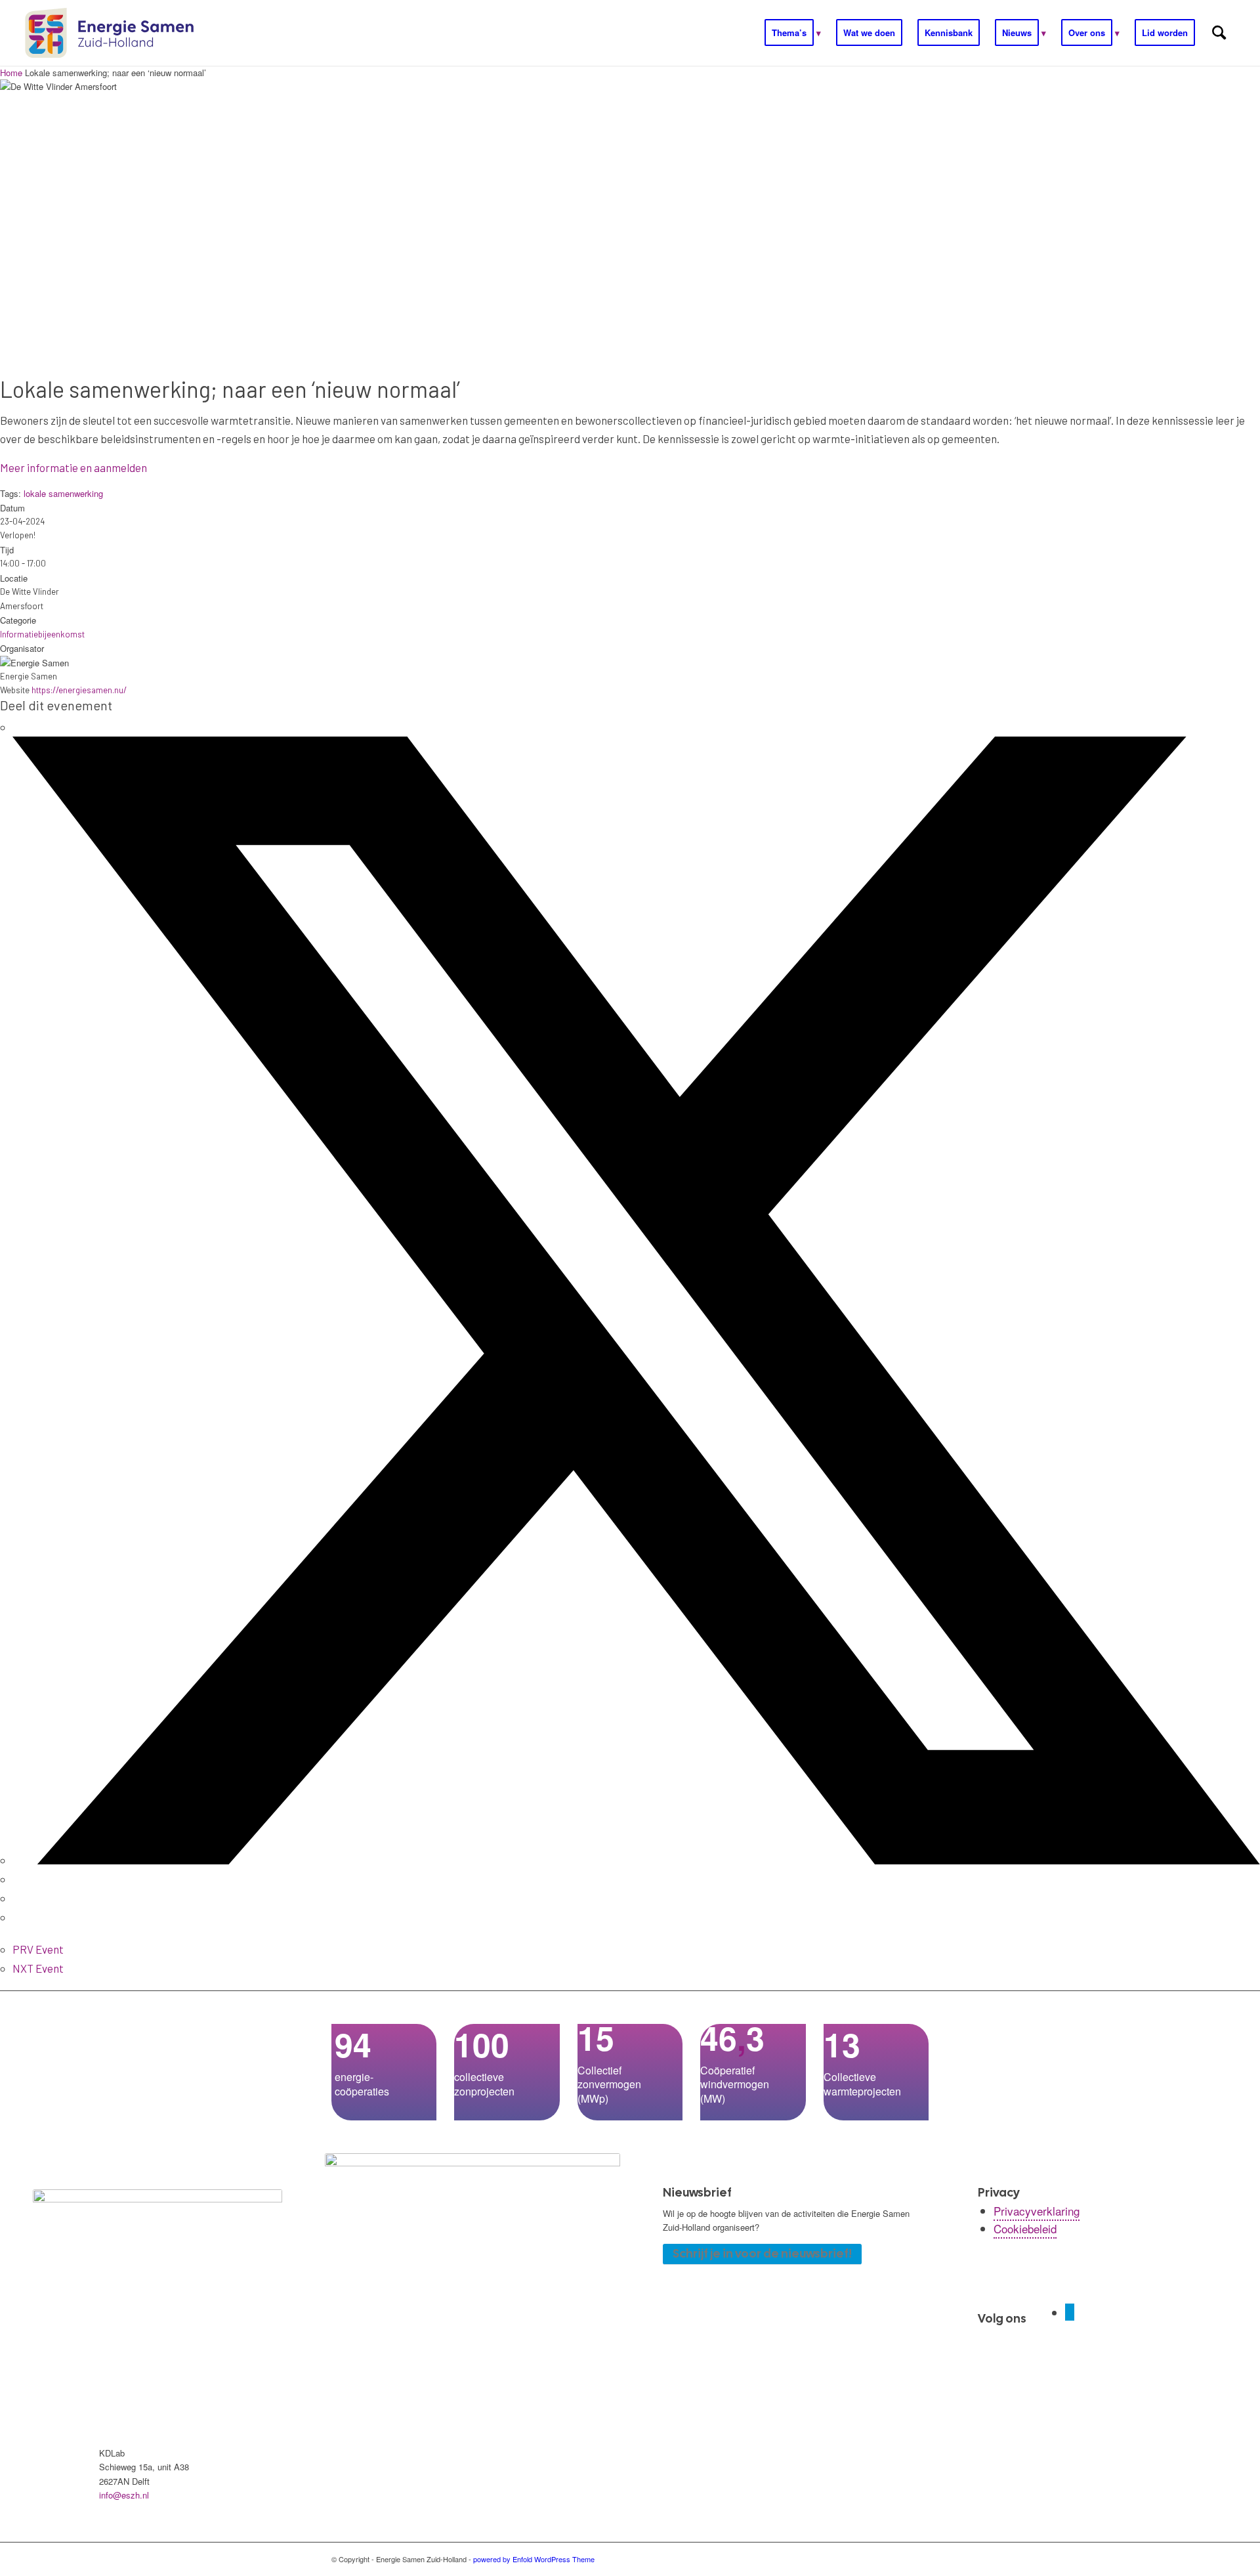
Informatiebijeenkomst (42, 634)
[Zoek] (1219, 33)
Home (12, 73)
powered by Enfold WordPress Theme (534, 2559)
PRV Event (38, 1949)
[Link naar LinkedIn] (1070, 2312)
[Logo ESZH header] (109, 33)
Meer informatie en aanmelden (73, 467)
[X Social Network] (636, 1860)
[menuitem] (793, 33)
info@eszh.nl (124, 2495)
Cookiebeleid (1025, 2228)
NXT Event (38, 1968)
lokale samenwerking (63, 493)
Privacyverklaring (1037, 2211)
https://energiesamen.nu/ (79, 690)
